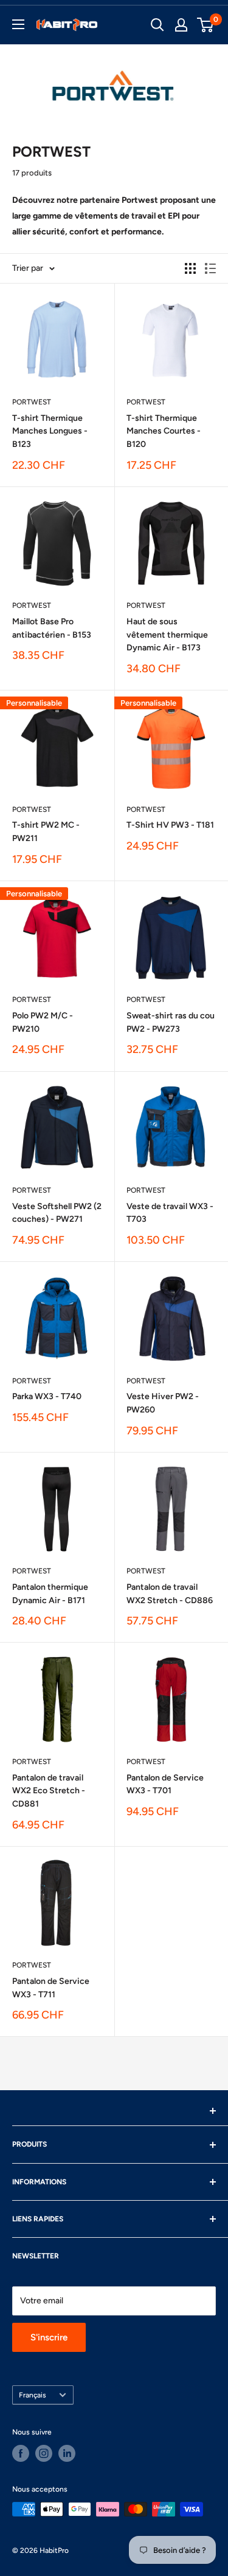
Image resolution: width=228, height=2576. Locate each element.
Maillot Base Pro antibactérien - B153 (52, 628)
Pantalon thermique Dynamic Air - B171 (50, 1594)
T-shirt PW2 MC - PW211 (46, 832)
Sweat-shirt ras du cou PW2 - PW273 (171, 1022)
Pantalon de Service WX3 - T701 (165, 1784)
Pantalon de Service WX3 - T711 (51, 1988)
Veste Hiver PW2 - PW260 (163, 1403)
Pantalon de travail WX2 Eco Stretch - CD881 (49, 1791)
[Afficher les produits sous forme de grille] (190, 268)
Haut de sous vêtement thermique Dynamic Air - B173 (167, 635)
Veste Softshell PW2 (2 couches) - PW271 (57, 1213)
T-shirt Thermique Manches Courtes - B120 (164, 431)
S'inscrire (49, 2337)
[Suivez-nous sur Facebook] (21, 2453)
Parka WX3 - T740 (47, 1396)
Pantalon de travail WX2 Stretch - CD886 (170, 1594)
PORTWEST (32, 402)
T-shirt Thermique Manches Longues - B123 (50, 431)
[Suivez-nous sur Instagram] (44, 2453)
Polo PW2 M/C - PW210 (43, 1022)
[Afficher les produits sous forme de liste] (210, 268)
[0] (206, 25)
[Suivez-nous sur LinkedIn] (67, 2453)
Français (33, 2395)
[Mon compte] (181, 25)
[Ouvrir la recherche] (157, 25)
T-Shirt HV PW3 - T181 (170, 825)
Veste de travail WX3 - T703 (170, 1213)
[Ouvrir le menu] (18, 24)
